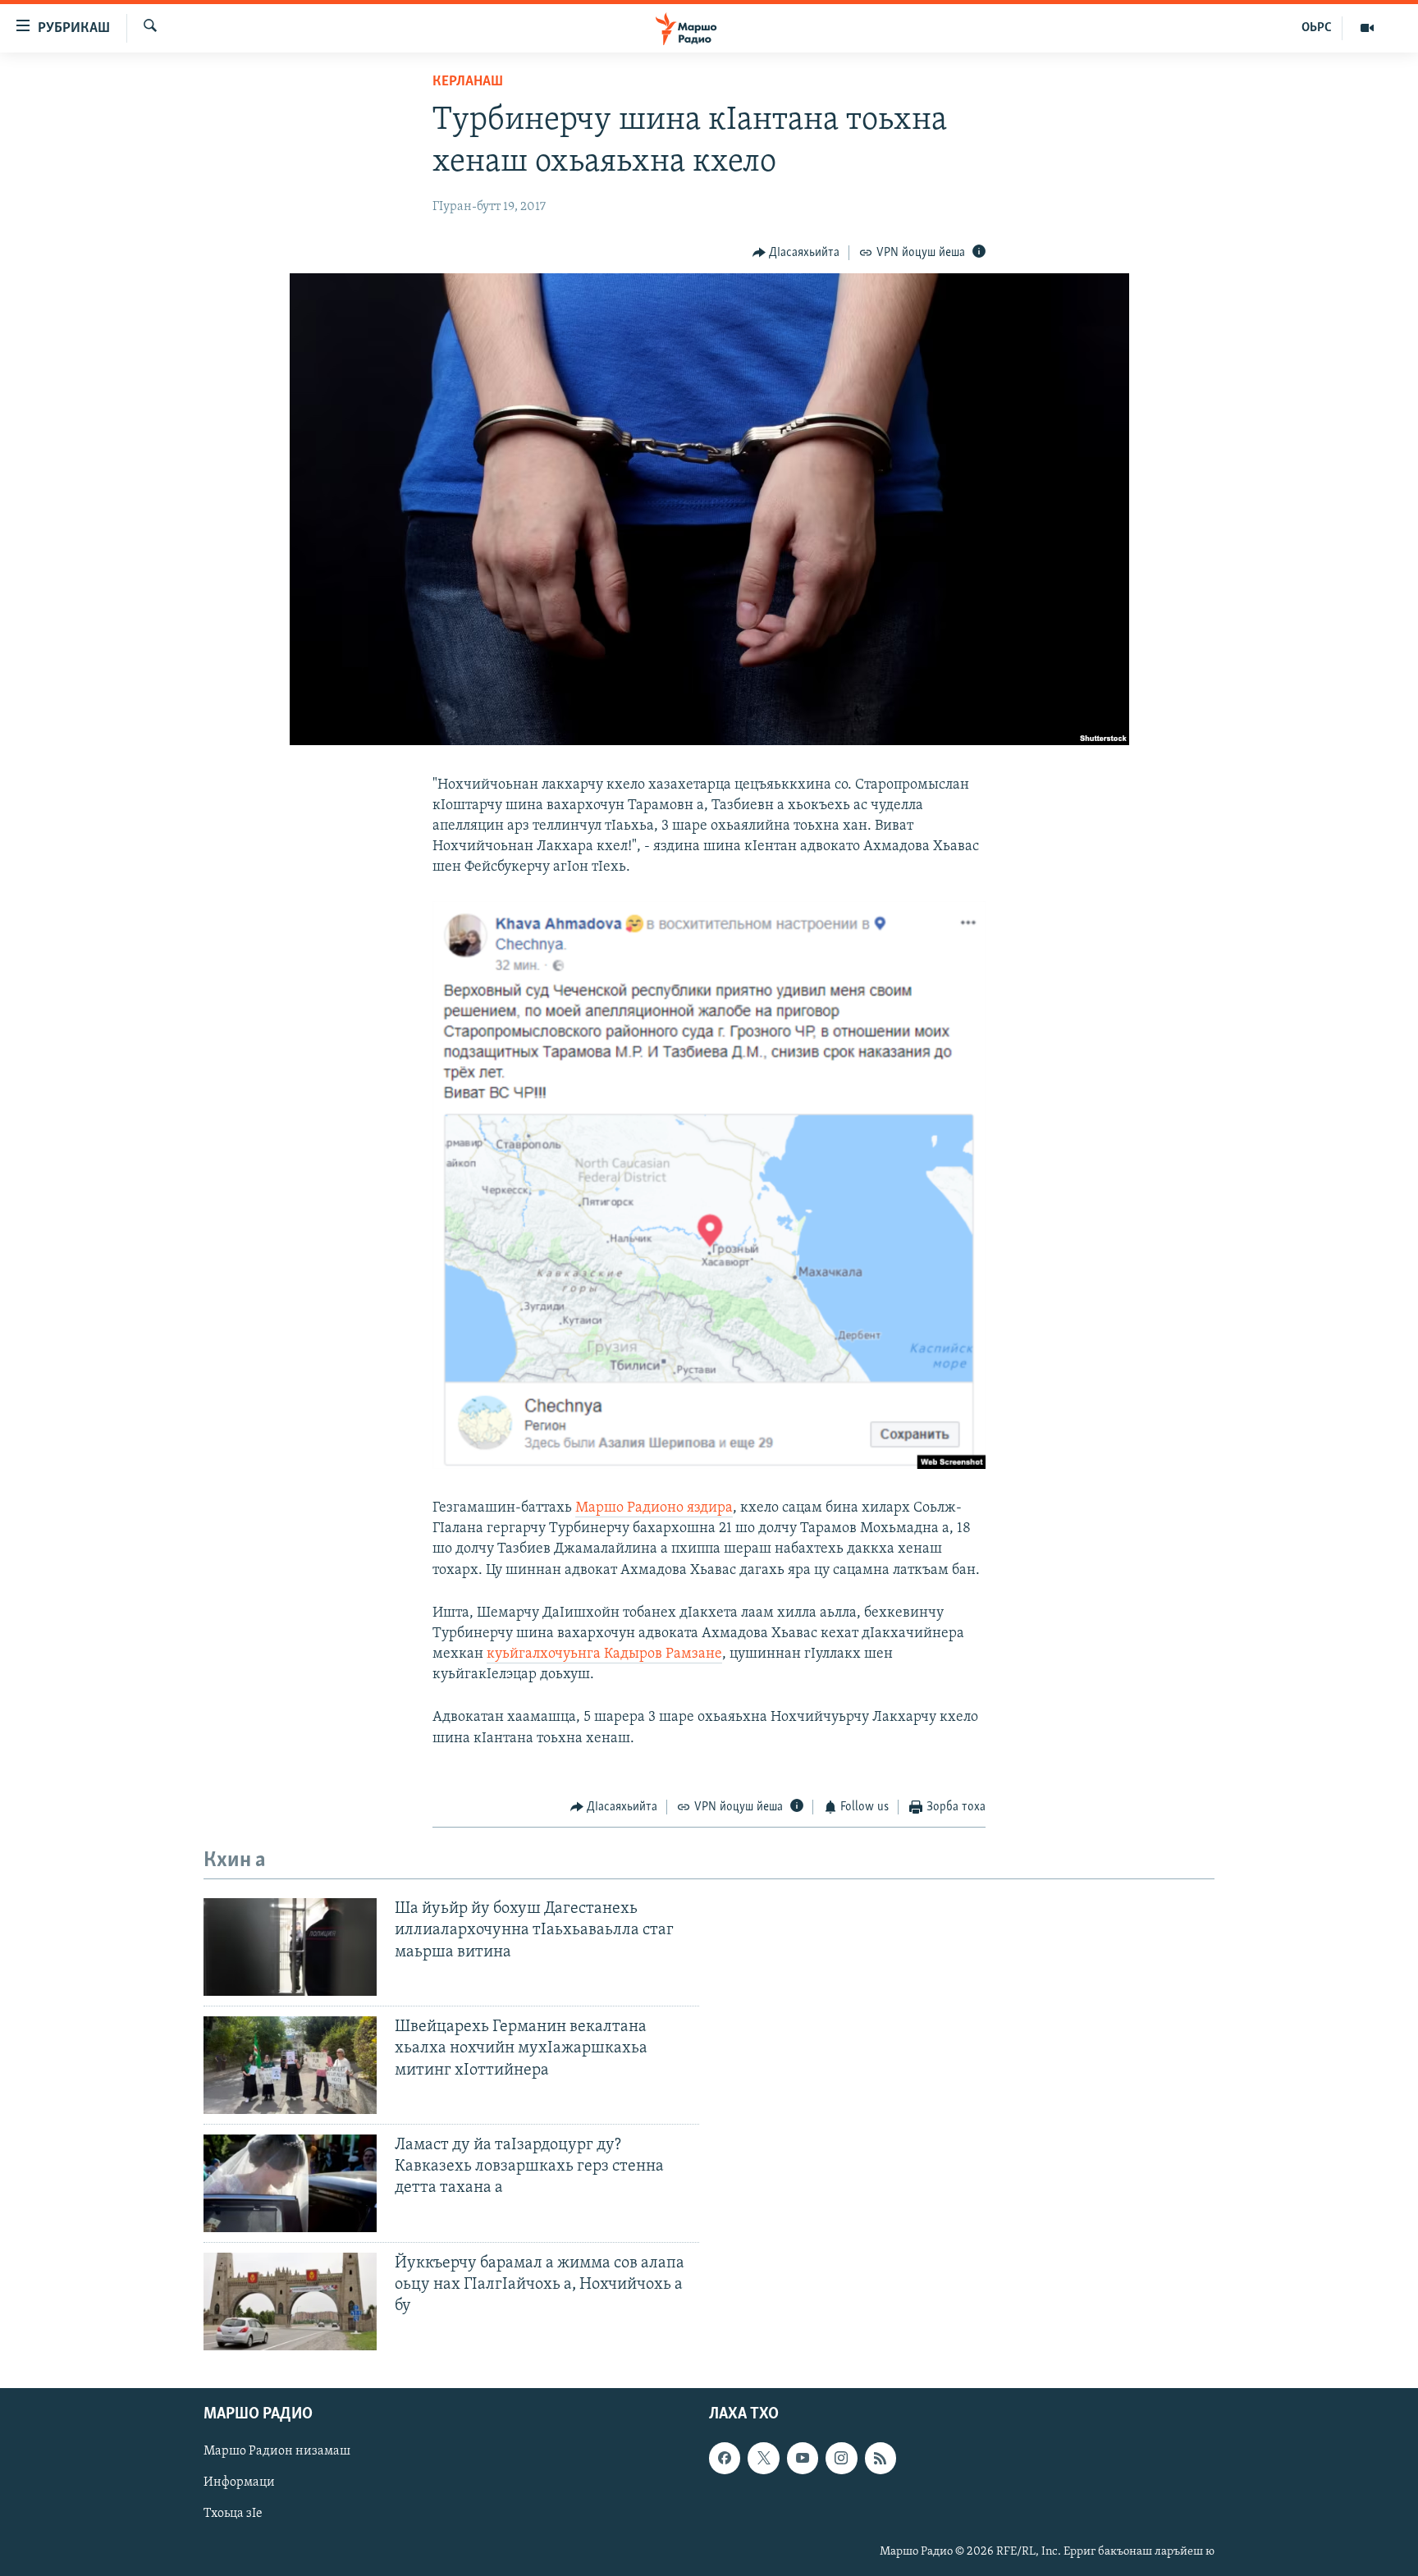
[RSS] (881, 2458)
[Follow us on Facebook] (725, 2458)
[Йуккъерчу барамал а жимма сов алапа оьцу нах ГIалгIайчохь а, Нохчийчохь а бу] (290, 2301)
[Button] (796, 253)
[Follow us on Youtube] (803, 2458)
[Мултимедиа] (1367, 28)
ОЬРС (1317, 28)
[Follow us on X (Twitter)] (763, 2458)
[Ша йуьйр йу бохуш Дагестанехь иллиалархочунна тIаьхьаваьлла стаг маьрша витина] (290, 1947)
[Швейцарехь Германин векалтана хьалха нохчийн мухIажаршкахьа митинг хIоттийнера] (290, 2065)
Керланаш (468, 82)
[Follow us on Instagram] (841, 2458)
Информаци (239, 2482)
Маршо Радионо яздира (654, 1508)
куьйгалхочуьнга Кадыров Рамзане (604, 1654)
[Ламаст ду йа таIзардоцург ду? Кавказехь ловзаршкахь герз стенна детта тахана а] (290, 2183)
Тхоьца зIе (233, 2514)
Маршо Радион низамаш (277, 2451)
